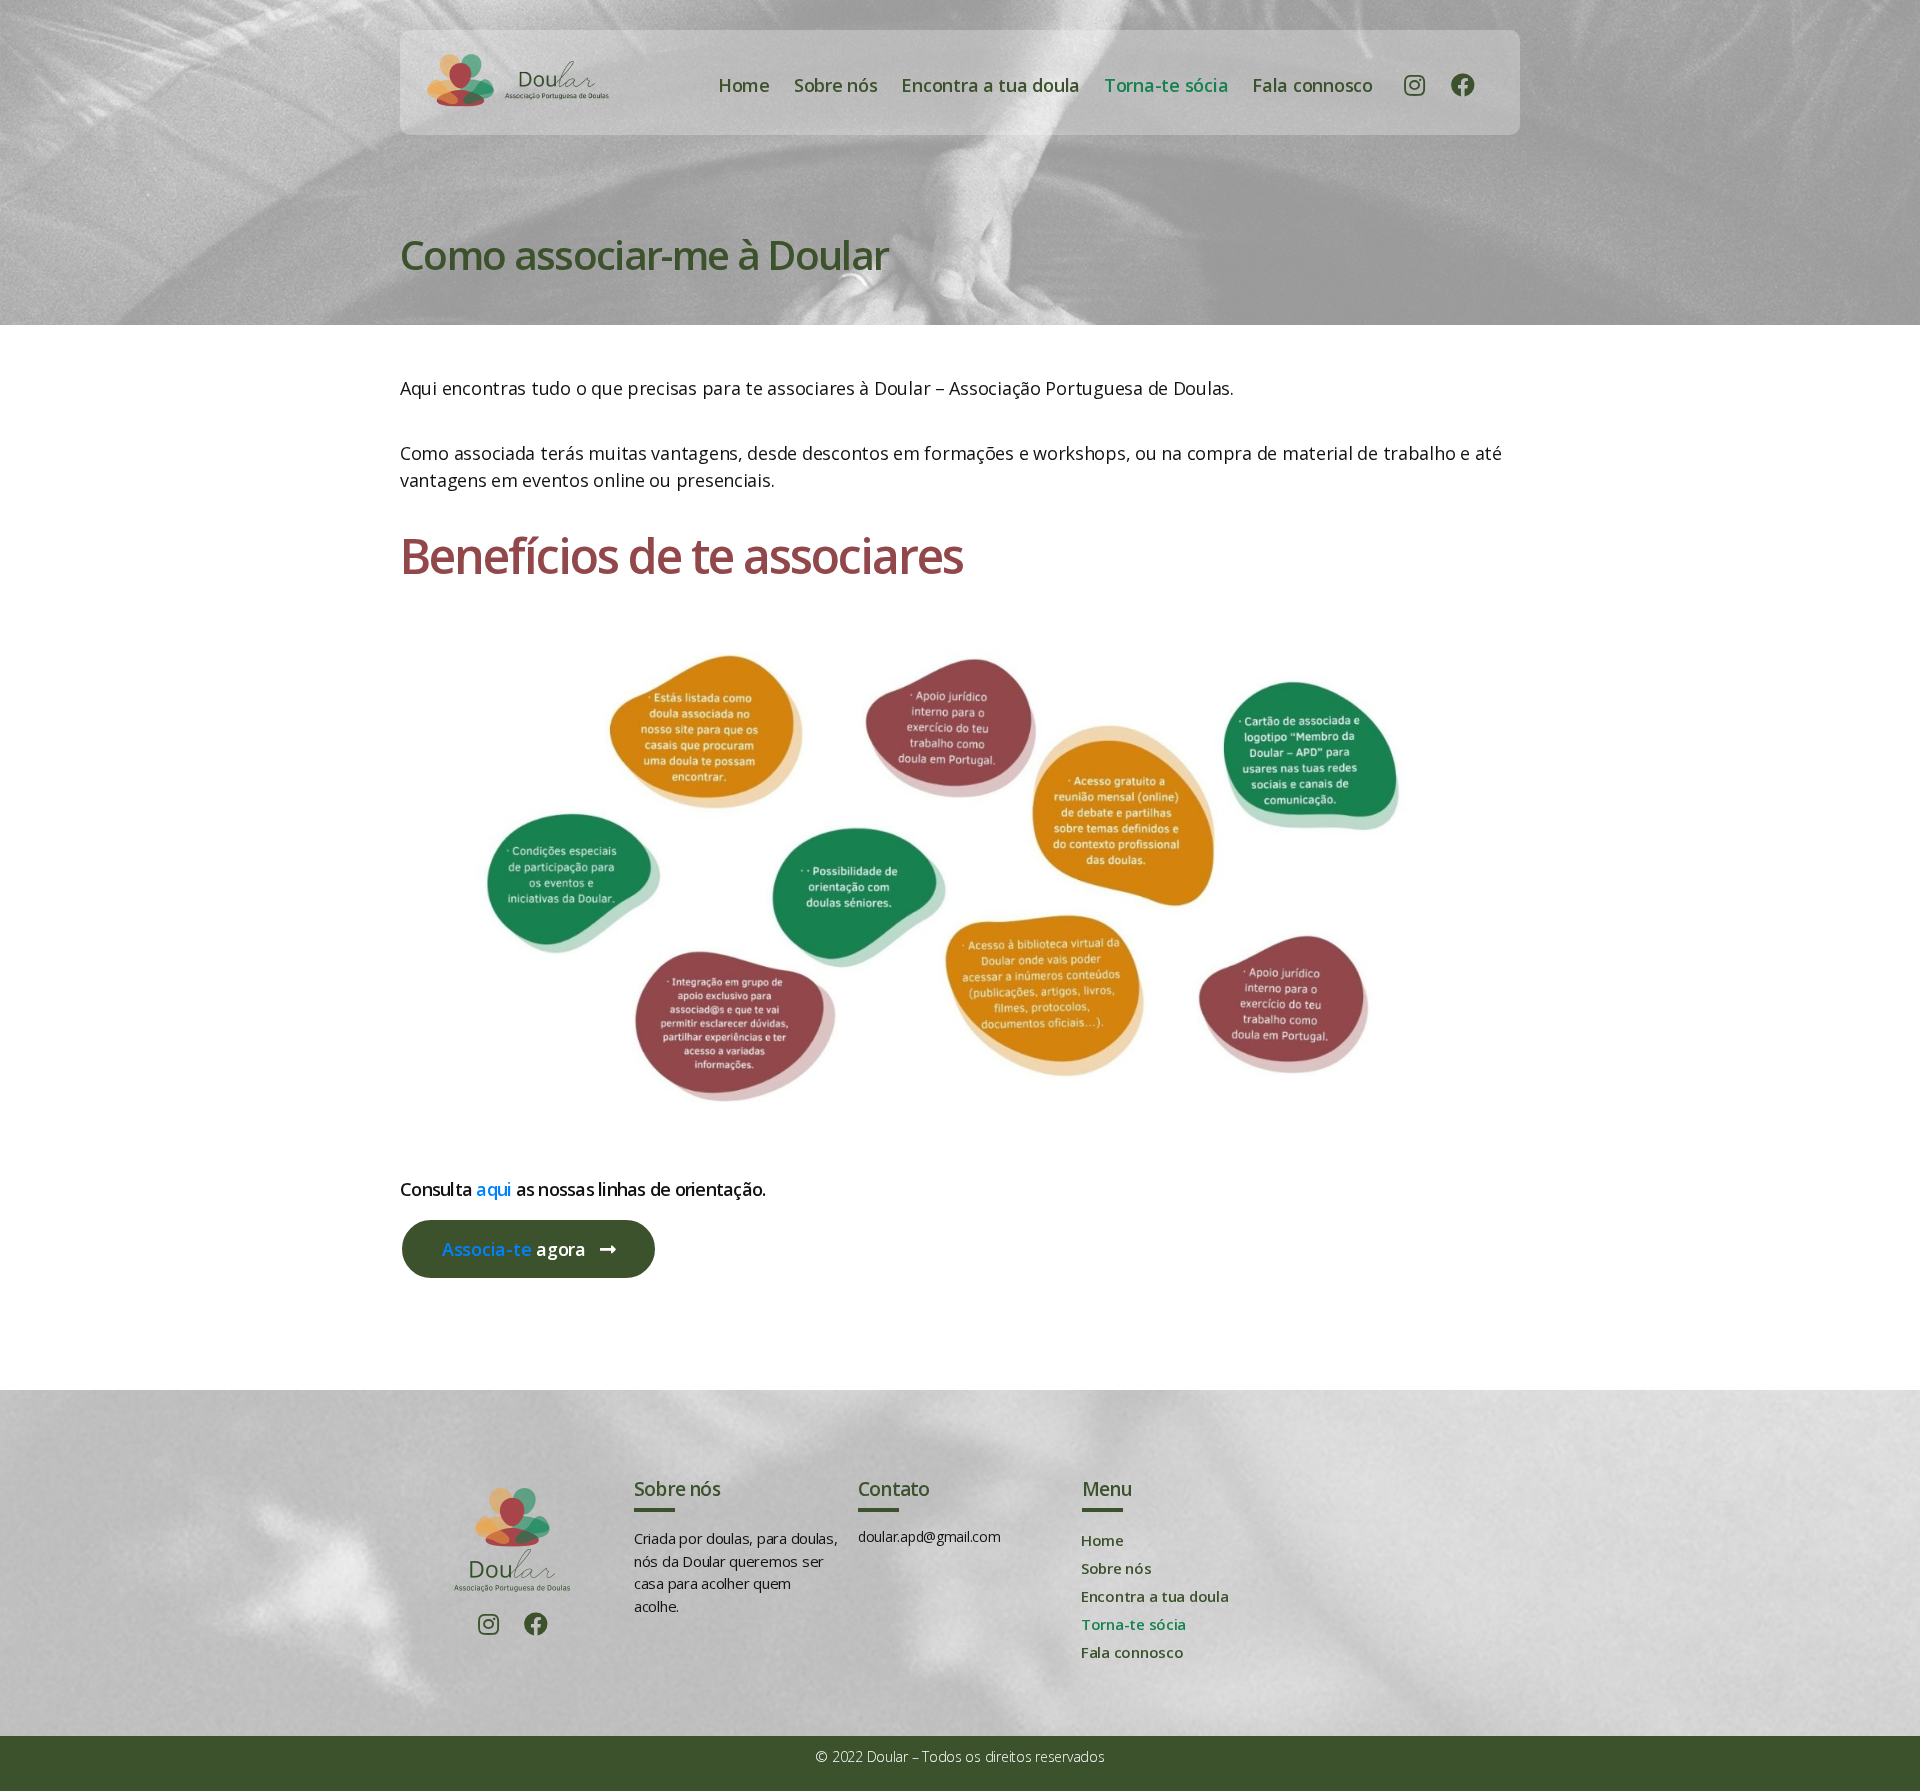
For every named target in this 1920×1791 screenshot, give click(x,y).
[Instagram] (1415, 85)
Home (744, 85)
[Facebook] (1463, 85)
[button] (528, 1249)
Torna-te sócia (1166, 85)
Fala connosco (1312, 85)
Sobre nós (836, 85)
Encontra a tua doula (990, 85)
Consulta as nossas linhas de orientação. (582, 1189)
